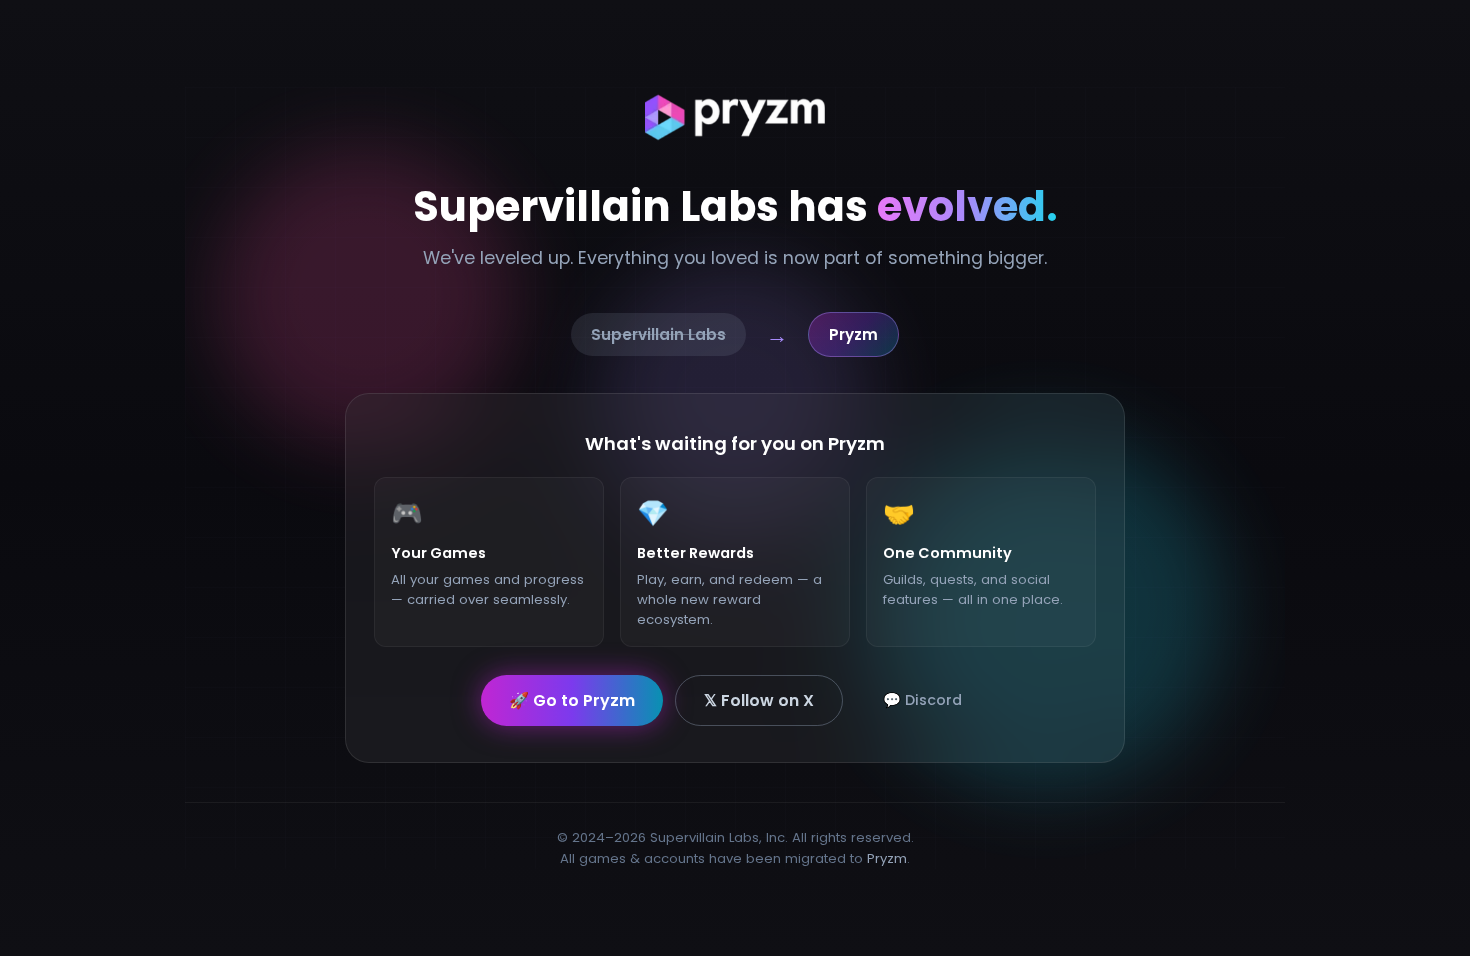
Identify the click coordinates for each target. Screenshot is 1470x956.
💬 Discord (922, 699)
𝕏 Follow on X (759, 699)
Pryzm (887, 858)
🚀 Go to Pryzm (572, 699)
